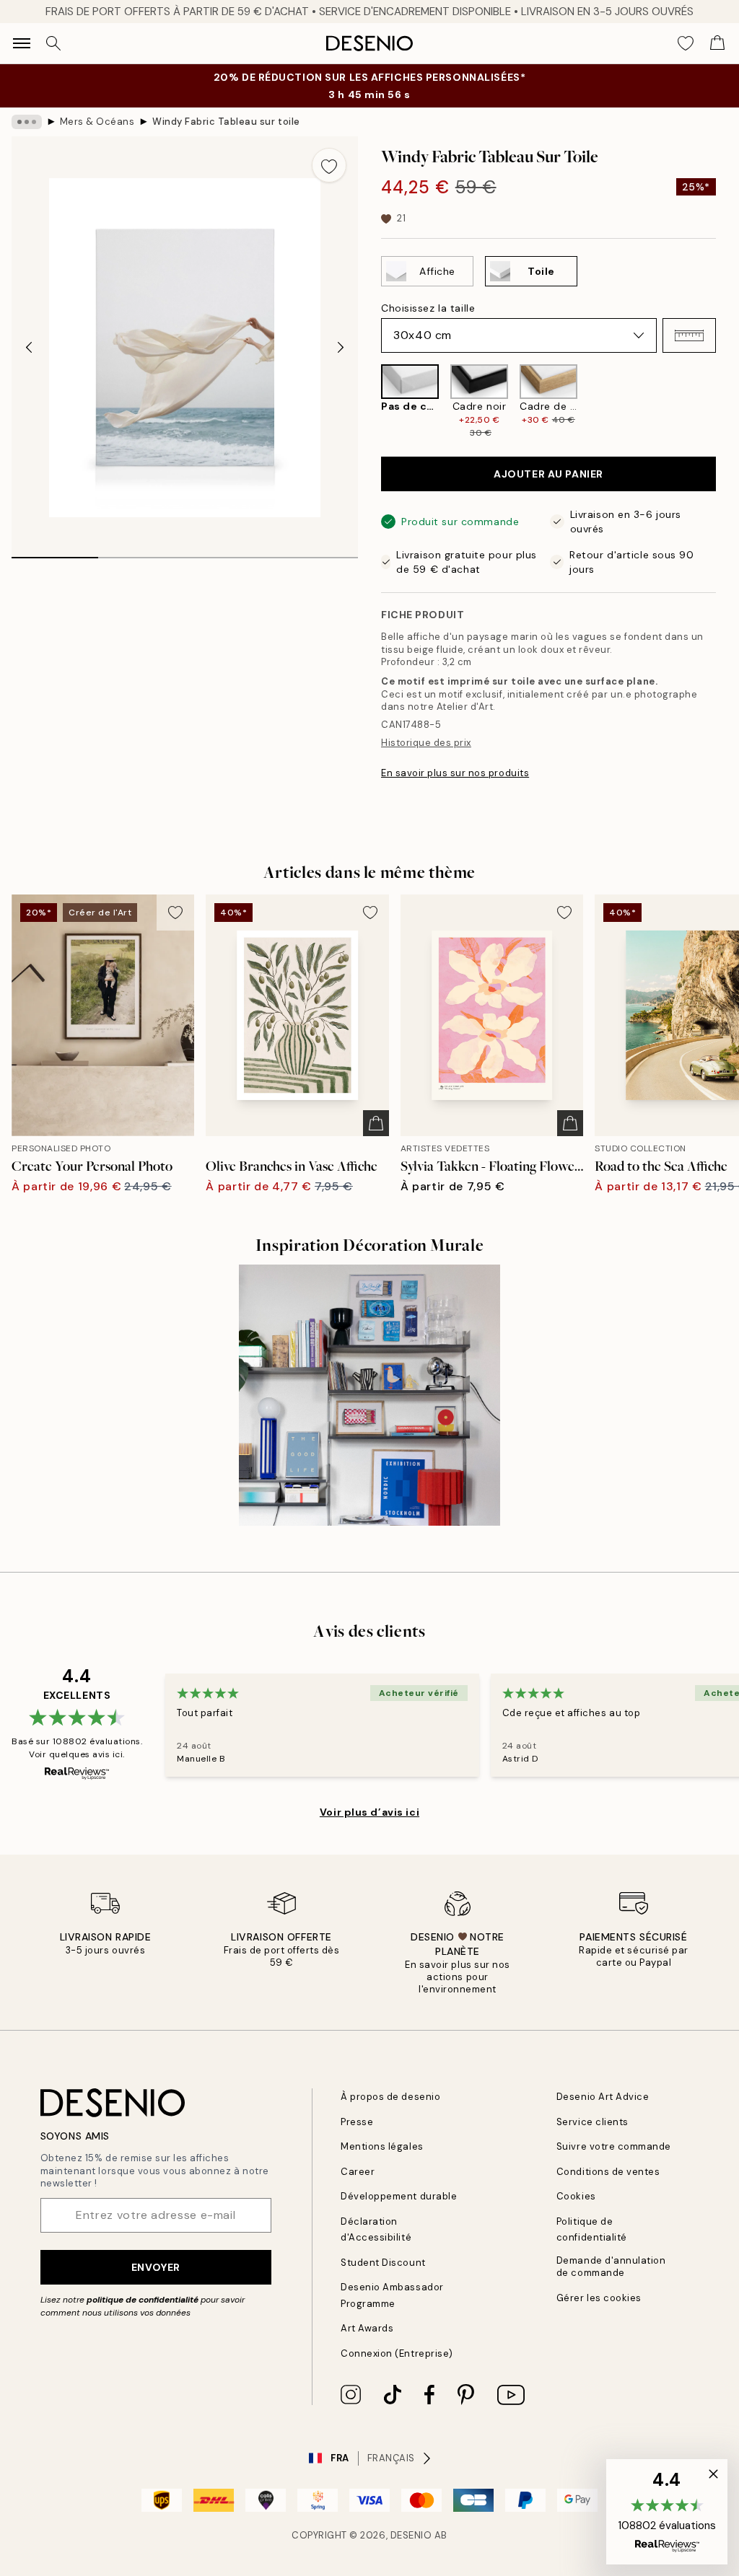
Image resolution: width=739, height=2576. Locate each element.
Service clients (592, 2122)
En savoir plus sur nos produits (455, 773)
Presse (357, 2122)
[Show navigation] (22, 43)
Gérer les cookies (599, 2298)
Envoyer (156, 2267)
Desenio (411, 2535)
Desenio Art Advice (603, 2097)
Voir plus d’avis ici (369, 1812)
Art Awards (367, 2328)
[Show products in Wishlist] (686, 43)
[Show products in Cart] (717, 43)
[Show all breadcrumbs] (27, 122)
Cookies (576, 2196)
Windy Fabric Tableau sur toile (226, 122)
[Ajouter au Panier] (376, 1123)
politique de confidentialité (143, 2300)
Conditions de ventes (608, 2172)
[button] (689, 335)
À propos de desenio (390, 2097)
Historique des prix (426, 743)
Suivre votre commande (614, 2146)
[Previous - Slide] (29, 348)
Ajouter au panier (548, 474)
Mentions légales (382, 2146)
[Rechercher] (53, 43)
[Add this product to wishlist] (329, 165)
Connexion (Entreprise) (397, 2353)
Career (358, 2172)
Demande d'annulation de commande (611, 2267)
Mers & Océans (97, 122)
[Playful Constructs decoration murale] (369, 1395)
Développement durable (399, 2196)
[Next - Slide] (341, 348)
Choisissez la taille (428, 308)
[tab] (55, 553)
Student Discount (383, 2263)
